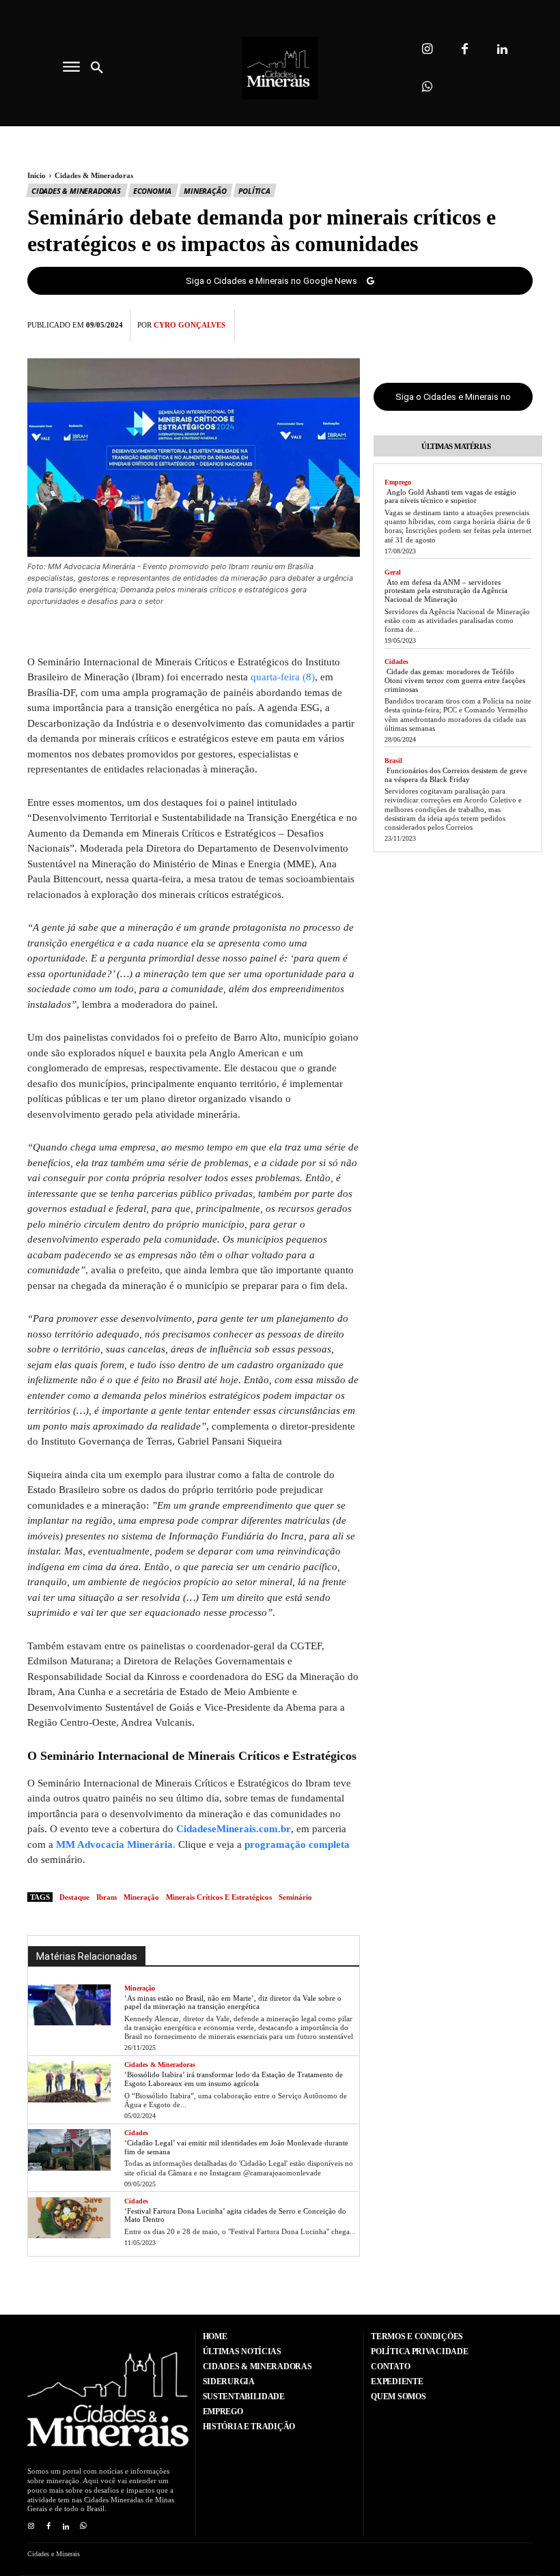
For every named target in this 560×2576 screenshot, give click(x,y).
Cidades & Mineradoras (94, 175)
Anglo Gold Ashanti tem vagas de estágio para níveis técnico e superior (450, 496)
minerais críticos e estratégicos (219, 1897)
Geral (393, 572)
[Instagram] (427, 49)
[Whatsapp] (427, 87)
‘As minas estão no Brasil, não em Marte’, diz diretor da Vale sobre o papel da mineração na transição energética (233, 2002)
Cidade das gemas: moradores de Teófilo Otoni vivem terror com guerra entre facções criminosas (455, 680)
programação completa (297, 1844)
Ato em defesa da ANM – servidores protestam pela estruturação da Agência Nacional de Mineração (446, 591)
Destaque (74, 1897)
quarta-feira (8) (283, 677)
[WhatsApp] (519, 323)
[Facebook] (465, 49)
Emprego (398, 482)
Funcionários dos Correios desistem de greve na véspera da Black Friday (456, 775)
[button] (97, 68)
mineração (141, 1897)
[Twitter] (456, 323)
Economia (152, 191)
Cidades (136, 2133)
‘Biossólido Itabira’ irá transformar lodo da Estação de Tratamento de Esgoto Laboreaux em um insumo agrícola (234, 2079)
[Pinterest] (488, 323)
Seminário (295, 1897)
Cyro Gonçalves (190, 325)
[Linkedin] (502, 49)
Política (254, 191)
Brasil (393, 761)
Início (37, 175)
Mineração (205, 191)
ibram (107, 1897)
